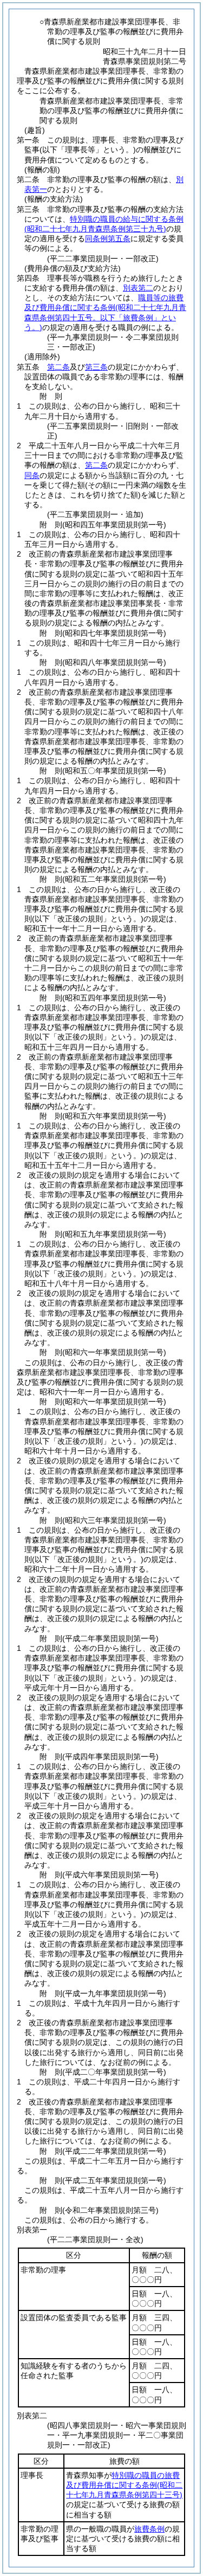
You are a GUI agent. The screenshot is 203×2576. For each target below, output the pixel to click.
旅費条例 (149, 2529)
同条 (32, 475)
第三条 (96, 367)
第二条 (58, 367)
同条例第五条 (108, 238)
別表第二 (138, 288)
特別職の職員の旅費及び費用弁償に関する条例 (124, 2485)
